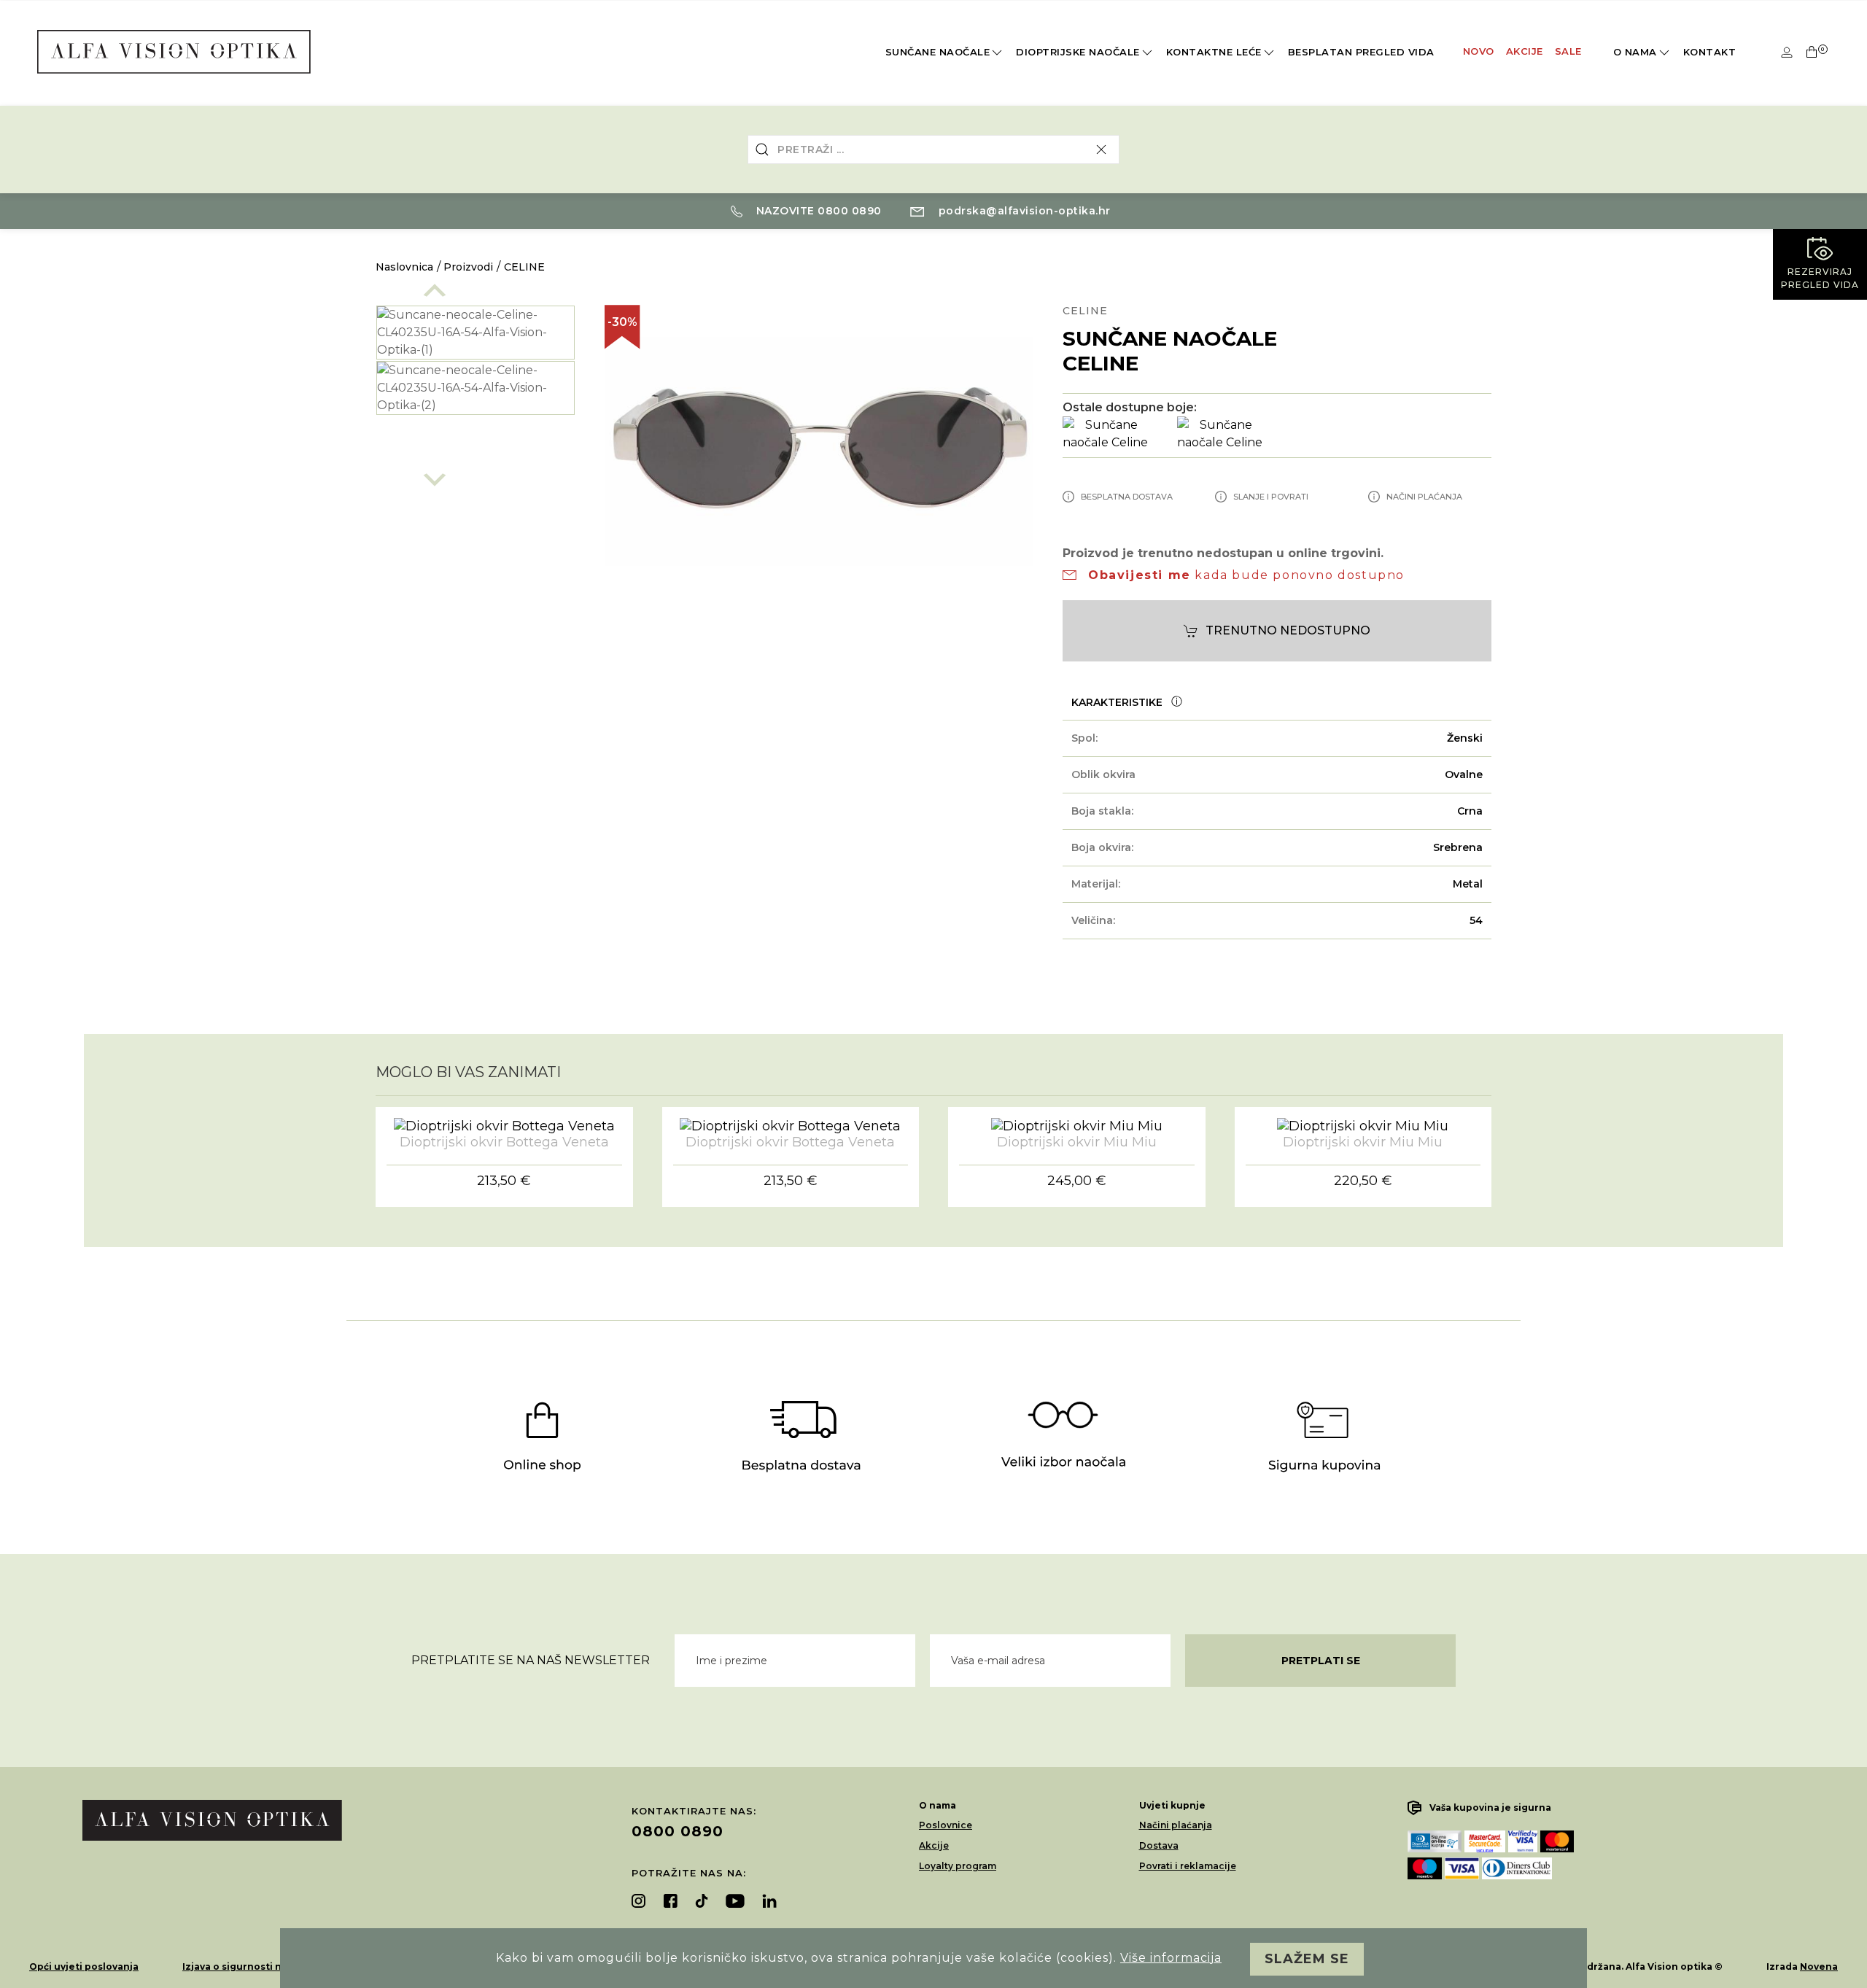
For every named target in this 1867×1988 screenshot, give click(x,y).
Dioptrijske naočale (1078, 52)
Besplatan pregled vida (1361, 52)
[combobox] (933, 150)
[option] (476, 333)
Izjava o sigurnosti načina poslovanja (273, 1966)
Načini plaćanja (1176, 1825)
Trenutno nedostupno (1288, 630)
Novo (1479, 51)
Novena (1819, 1966)
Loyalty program (958, 1866)
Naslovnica (404, 267)
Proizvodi (468, 267)
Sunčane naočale (938, 52)
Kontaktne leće (1214, 52)
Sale (1568, 51)
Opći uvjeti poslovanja (84, 1966)
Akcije (1525, 51)
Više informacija (1171, 1958)
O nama (1635, 52)
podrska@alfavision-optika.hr (1023, 211)
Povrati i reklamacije (1188, 1866)
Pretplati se (1321, 1661)
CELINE (524, 267)
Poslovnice (946, 1825)
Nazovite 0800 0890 (817, 211)
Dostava (1159, 1845)
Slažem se (1307, 1959)
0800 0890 (678, 1831)
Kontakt (1710, 52)
